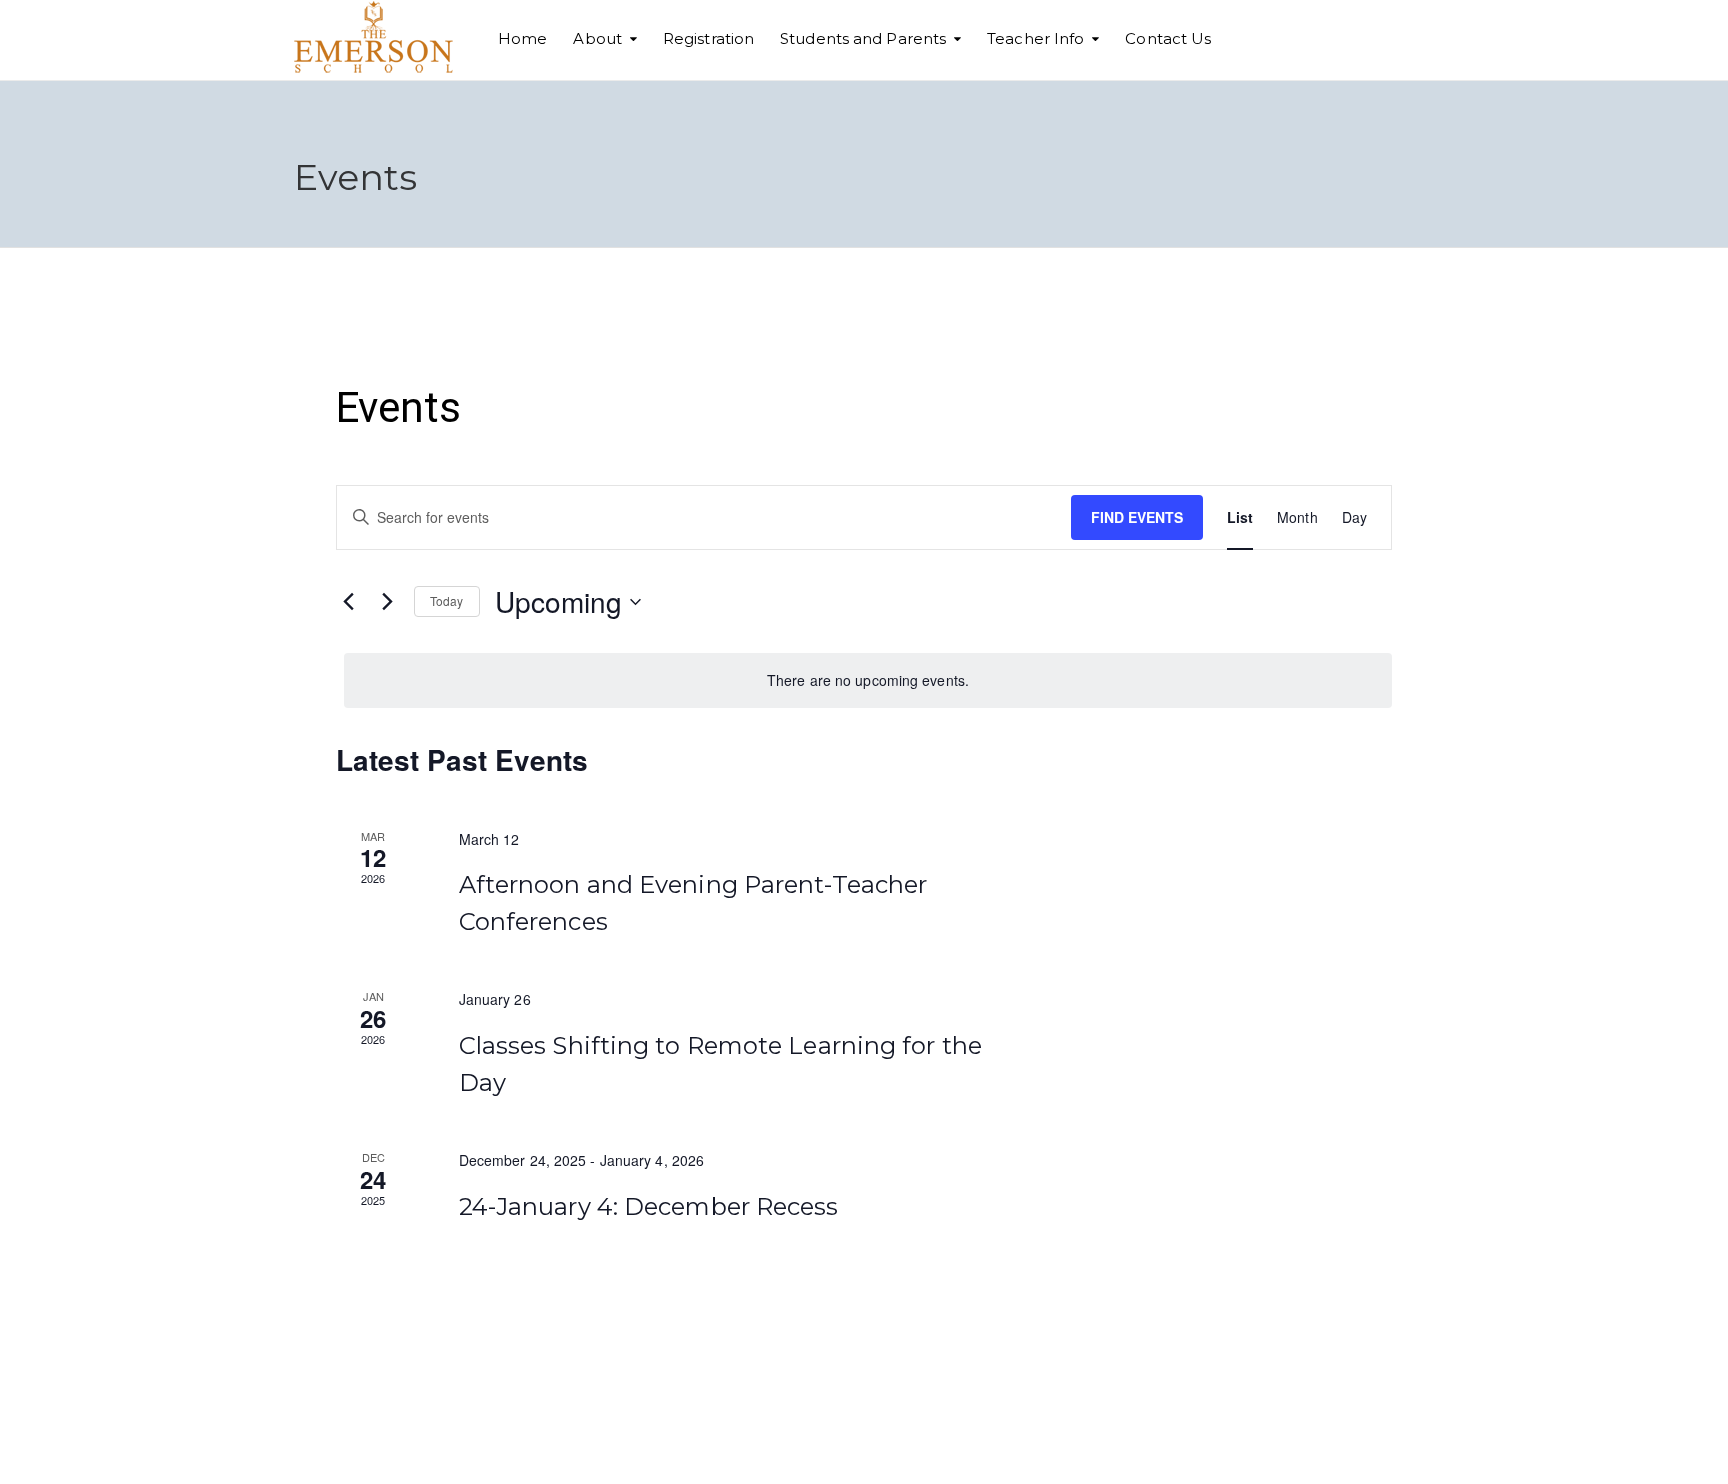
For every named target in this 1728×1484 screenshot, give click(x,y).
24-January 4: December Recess (649, 1206)
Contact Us (1168, 38)
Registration (708, 38)
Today (447, 600)
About (597, 38)
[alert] (868, 680)
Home (522, 38)
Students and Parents (863, 38)
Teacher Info (1035, 38)
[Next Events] (387, 602)
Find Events (1137, 517)
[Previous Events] (348, 602)
